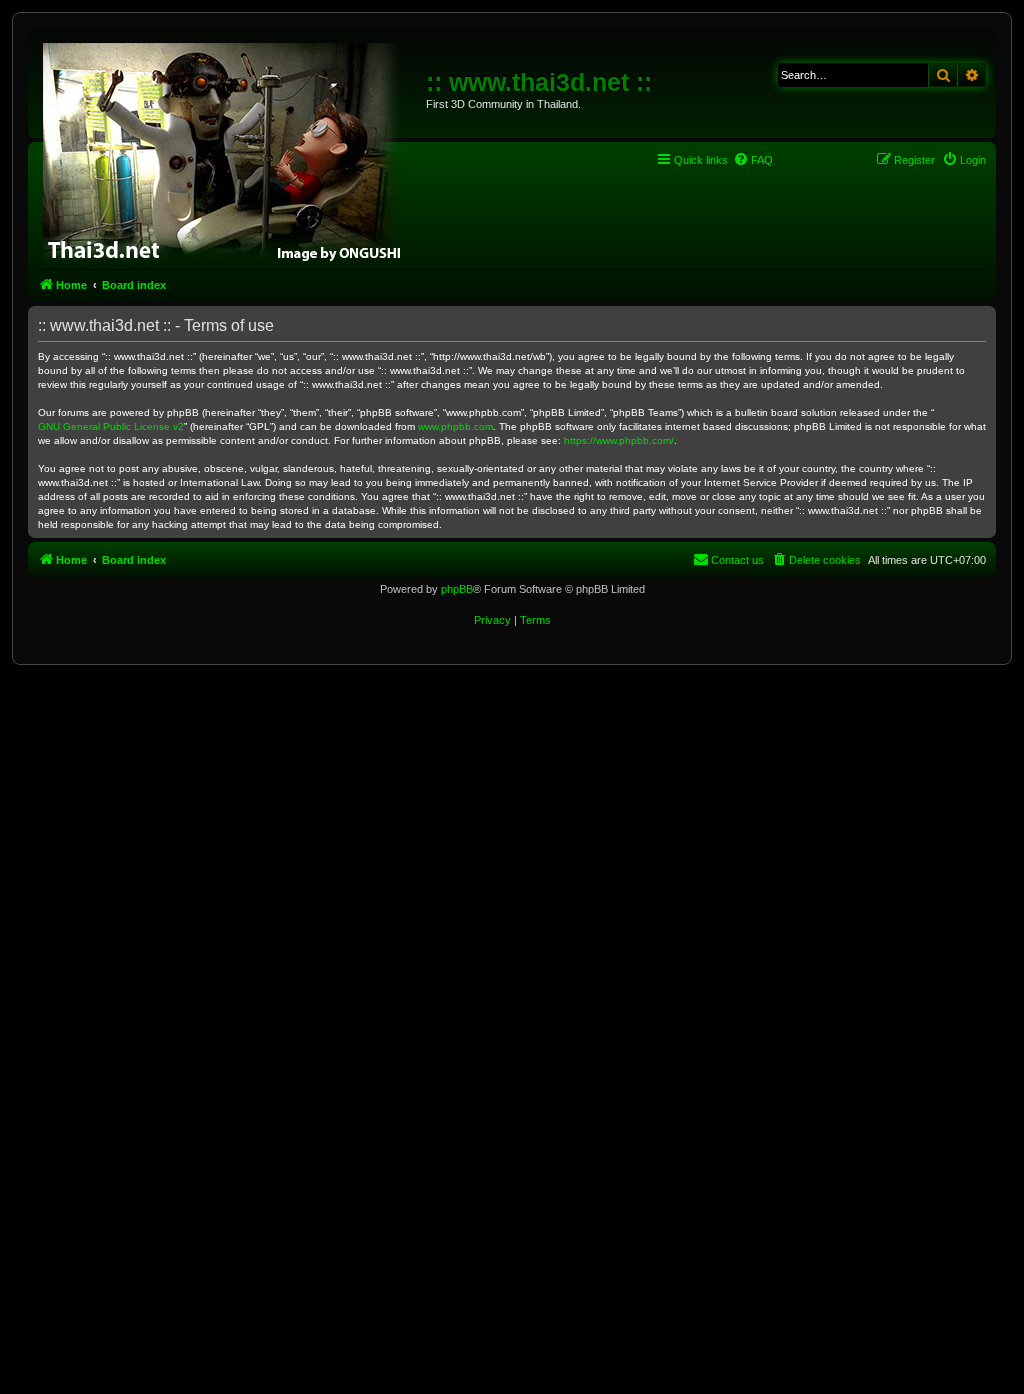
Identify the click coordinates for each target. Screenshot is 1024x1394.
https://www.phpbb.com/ (619, 440)
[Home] (229, 150)
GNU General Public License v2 (111, 426)
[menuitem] (753, 160)
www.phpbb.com (455, 426)
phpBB (457, 589)
